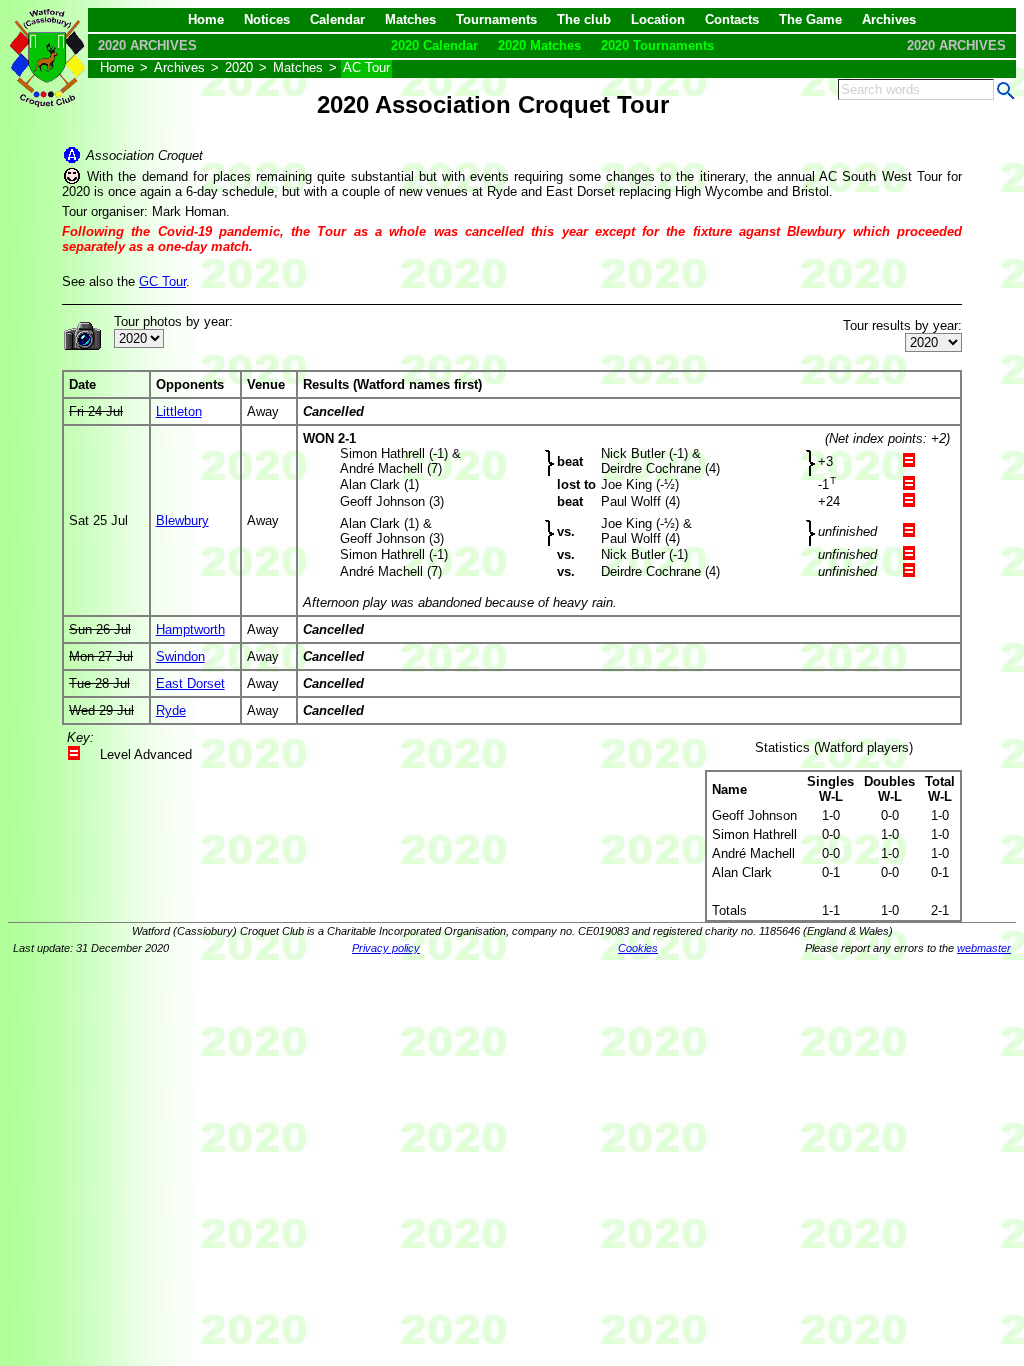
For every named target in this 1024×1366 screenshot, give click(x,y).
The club (584, 19)
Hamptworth (190, 629)
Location (658, 19)
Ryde (171, 710)
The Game (810, 19)
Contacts (732, 19)
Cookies (638, 948)
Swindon (180, 656)
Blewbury (182, 520)
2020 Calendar (434, 45)
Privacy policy (386, 948)
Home (206, 19)
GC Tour (162, 281)
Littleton (179, 411)
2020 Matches (539, 45)
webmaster (984, 948)
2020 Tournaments (657, 45)
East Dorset (190, 683)
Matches (410, 19)
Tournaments (496, 19)
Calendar (337, 19)
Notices (267, 19)
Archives (889, 19)
